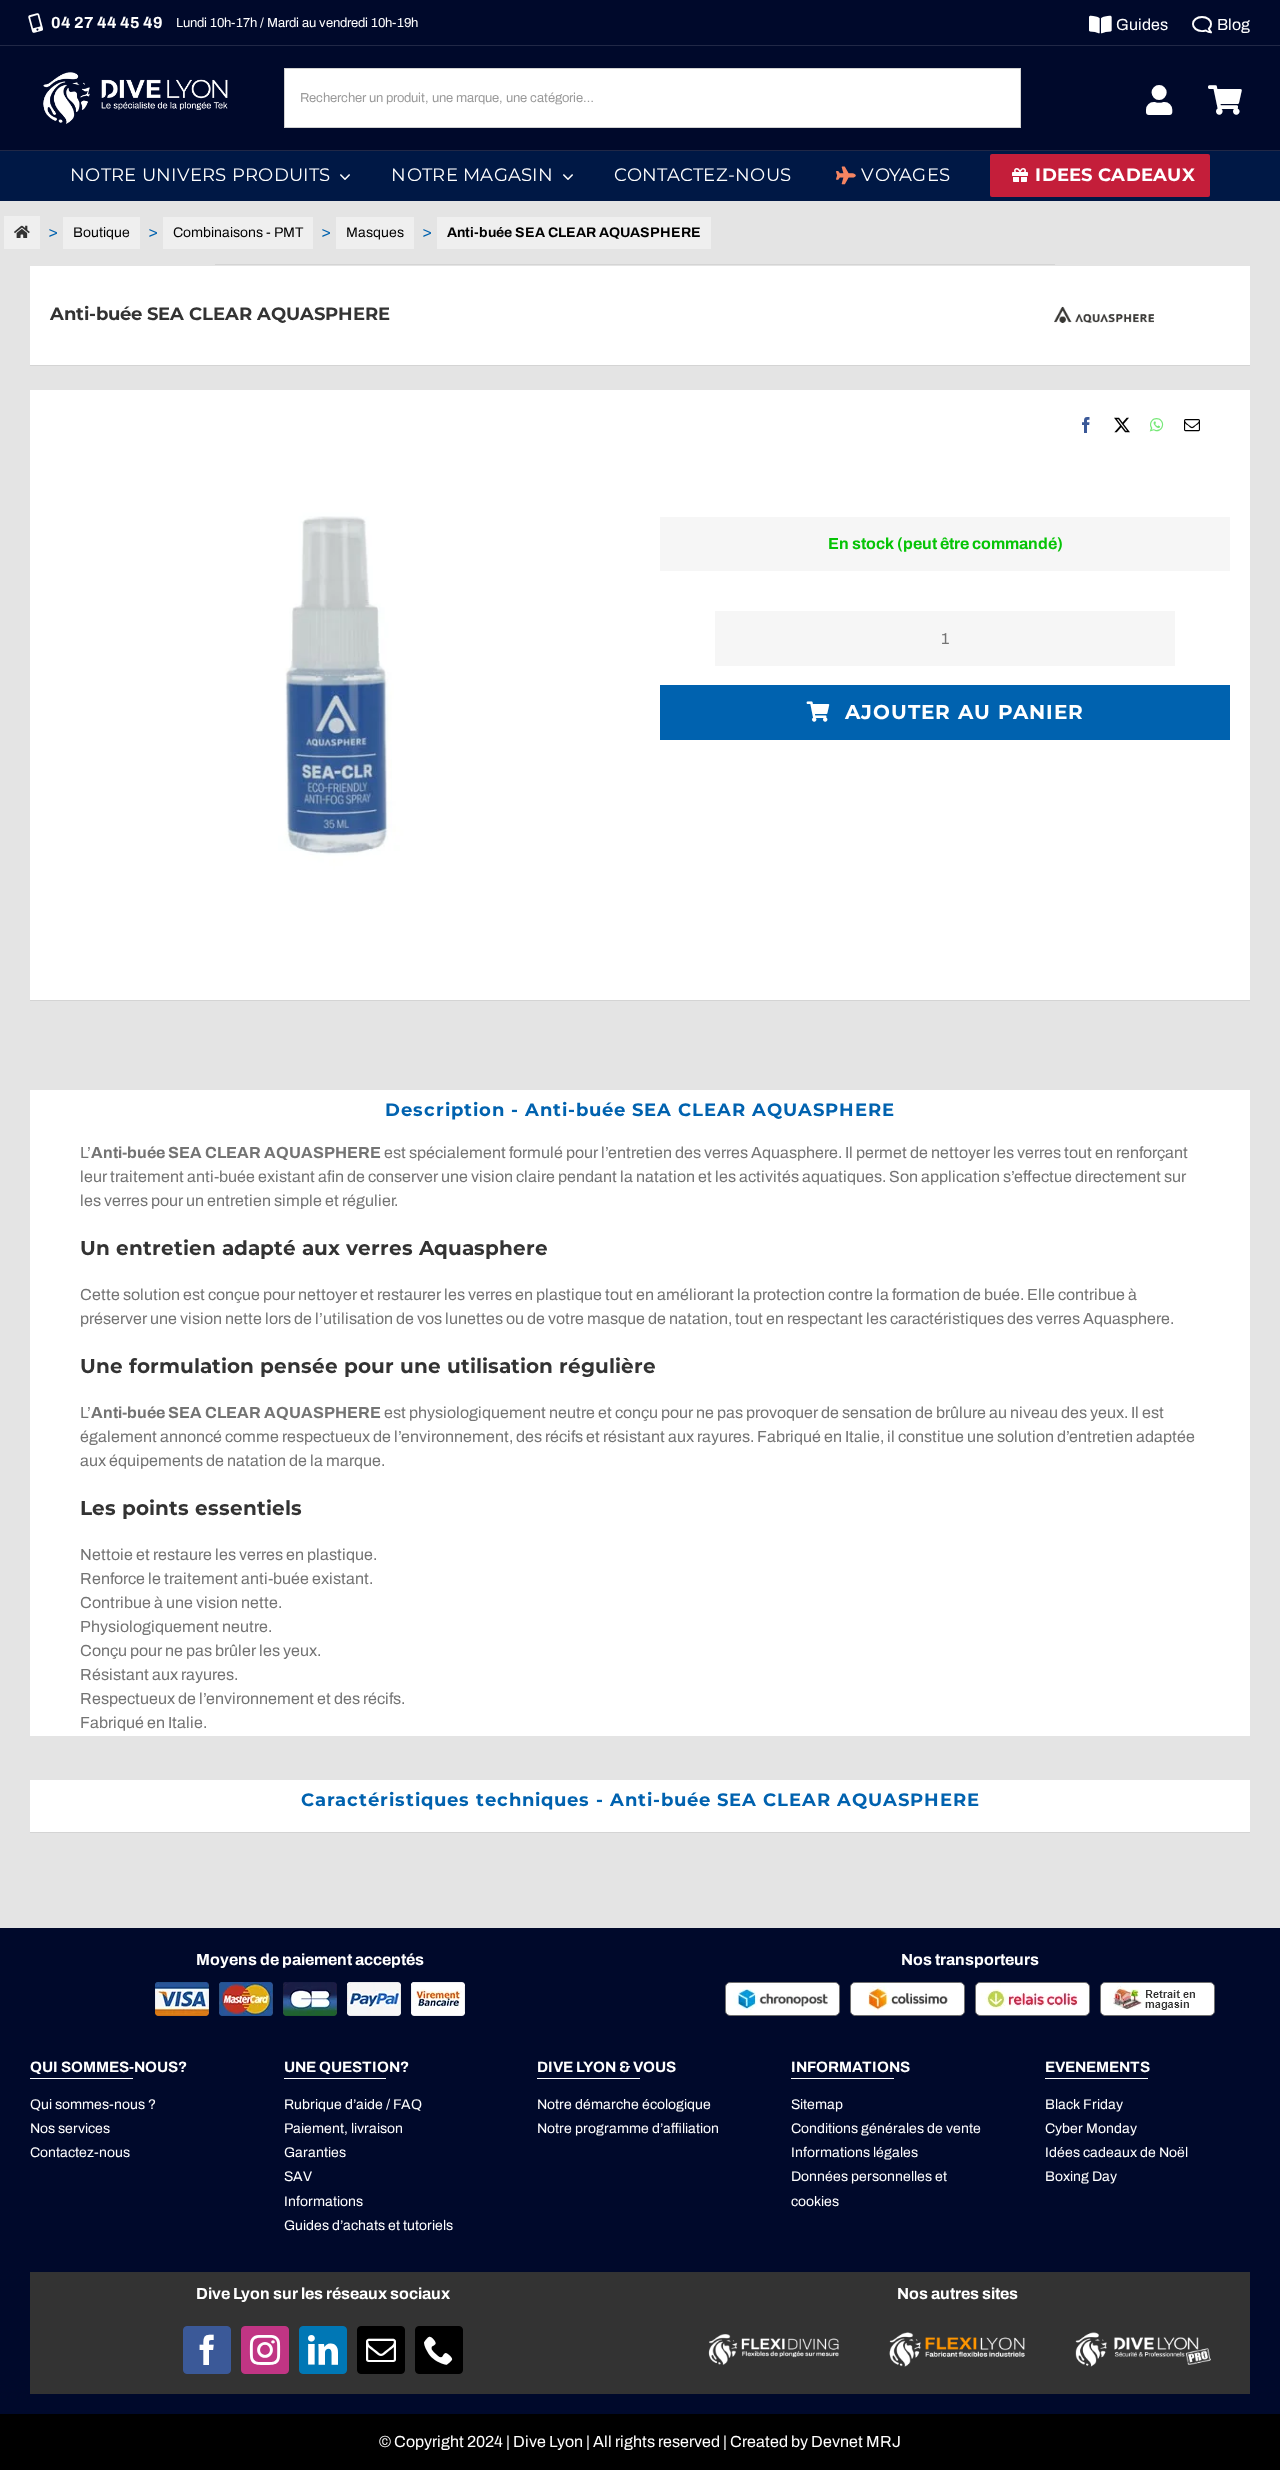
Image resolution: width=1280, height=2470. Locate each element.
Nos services (70, 2128)
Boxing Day (1081, 2176)
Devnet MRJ (856, 2441)
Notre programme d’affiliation (628, 2128)
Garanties (315, 2152)
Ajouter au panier (964, 712)
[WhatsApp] (1157, 425)
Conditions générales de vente (886, 2128)
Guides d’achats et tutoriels (368, 2225)
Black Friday (1084, 2104)
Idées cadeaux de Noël (1116, 2152)
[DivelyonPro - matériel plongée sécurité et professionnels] (1140, 2337)
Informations (323, 2201)
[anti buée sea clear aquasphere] (335, 695)
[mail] (381, 2350)
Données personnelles (861, 2176)
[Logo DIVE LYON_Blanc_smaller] (140, 69)
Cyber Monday (1091, 2128)
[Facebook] (1086, 425)
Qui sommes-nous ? (93, 2104)
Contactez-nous (80, 2152)
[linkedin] (323, 2350)
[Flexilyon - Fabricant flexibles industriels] (957, 2343)
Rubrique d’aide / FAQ (353, 2104)
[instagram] (265, 2350)
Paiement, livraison (343, 2128)
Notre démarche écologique (624, 2104)
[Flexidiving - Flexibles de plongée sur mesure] (774, 2339)
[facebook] (207, 2350)
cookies (815, 2201)
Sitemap (817, 2104)
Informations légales (854, 2152)
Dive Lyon (548, 2441)
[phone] (439, 2350)
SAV (298, 2176)
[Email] (1192, 425)
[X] (1122, 425)
